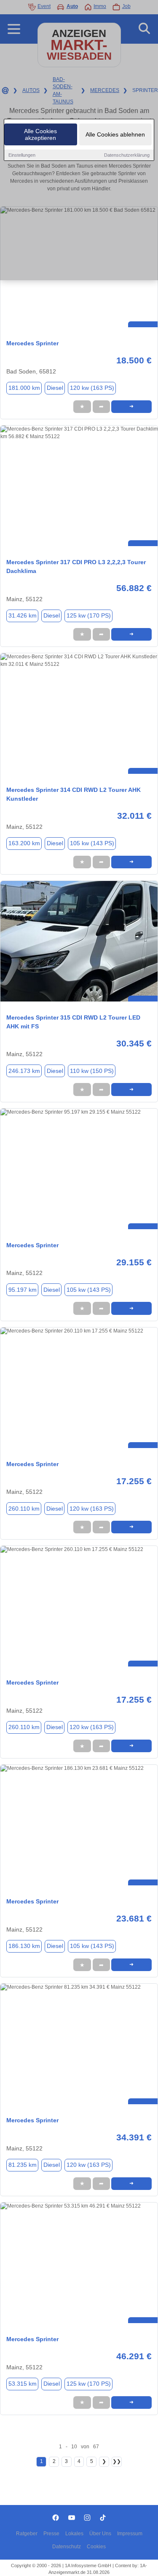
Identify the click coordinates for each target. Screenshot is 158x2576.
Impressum (130, 2534)
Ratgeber (27, 2534)
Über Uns (100, 2534)
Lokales (74, 2534)
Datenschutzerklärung (127, 155)
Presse (51, 2534)
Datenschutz (67, 2547)
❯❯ (117, 2461)
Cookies (96, 2547)
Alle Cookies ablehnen (115, 134)
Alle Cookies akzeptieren (40, 134)
